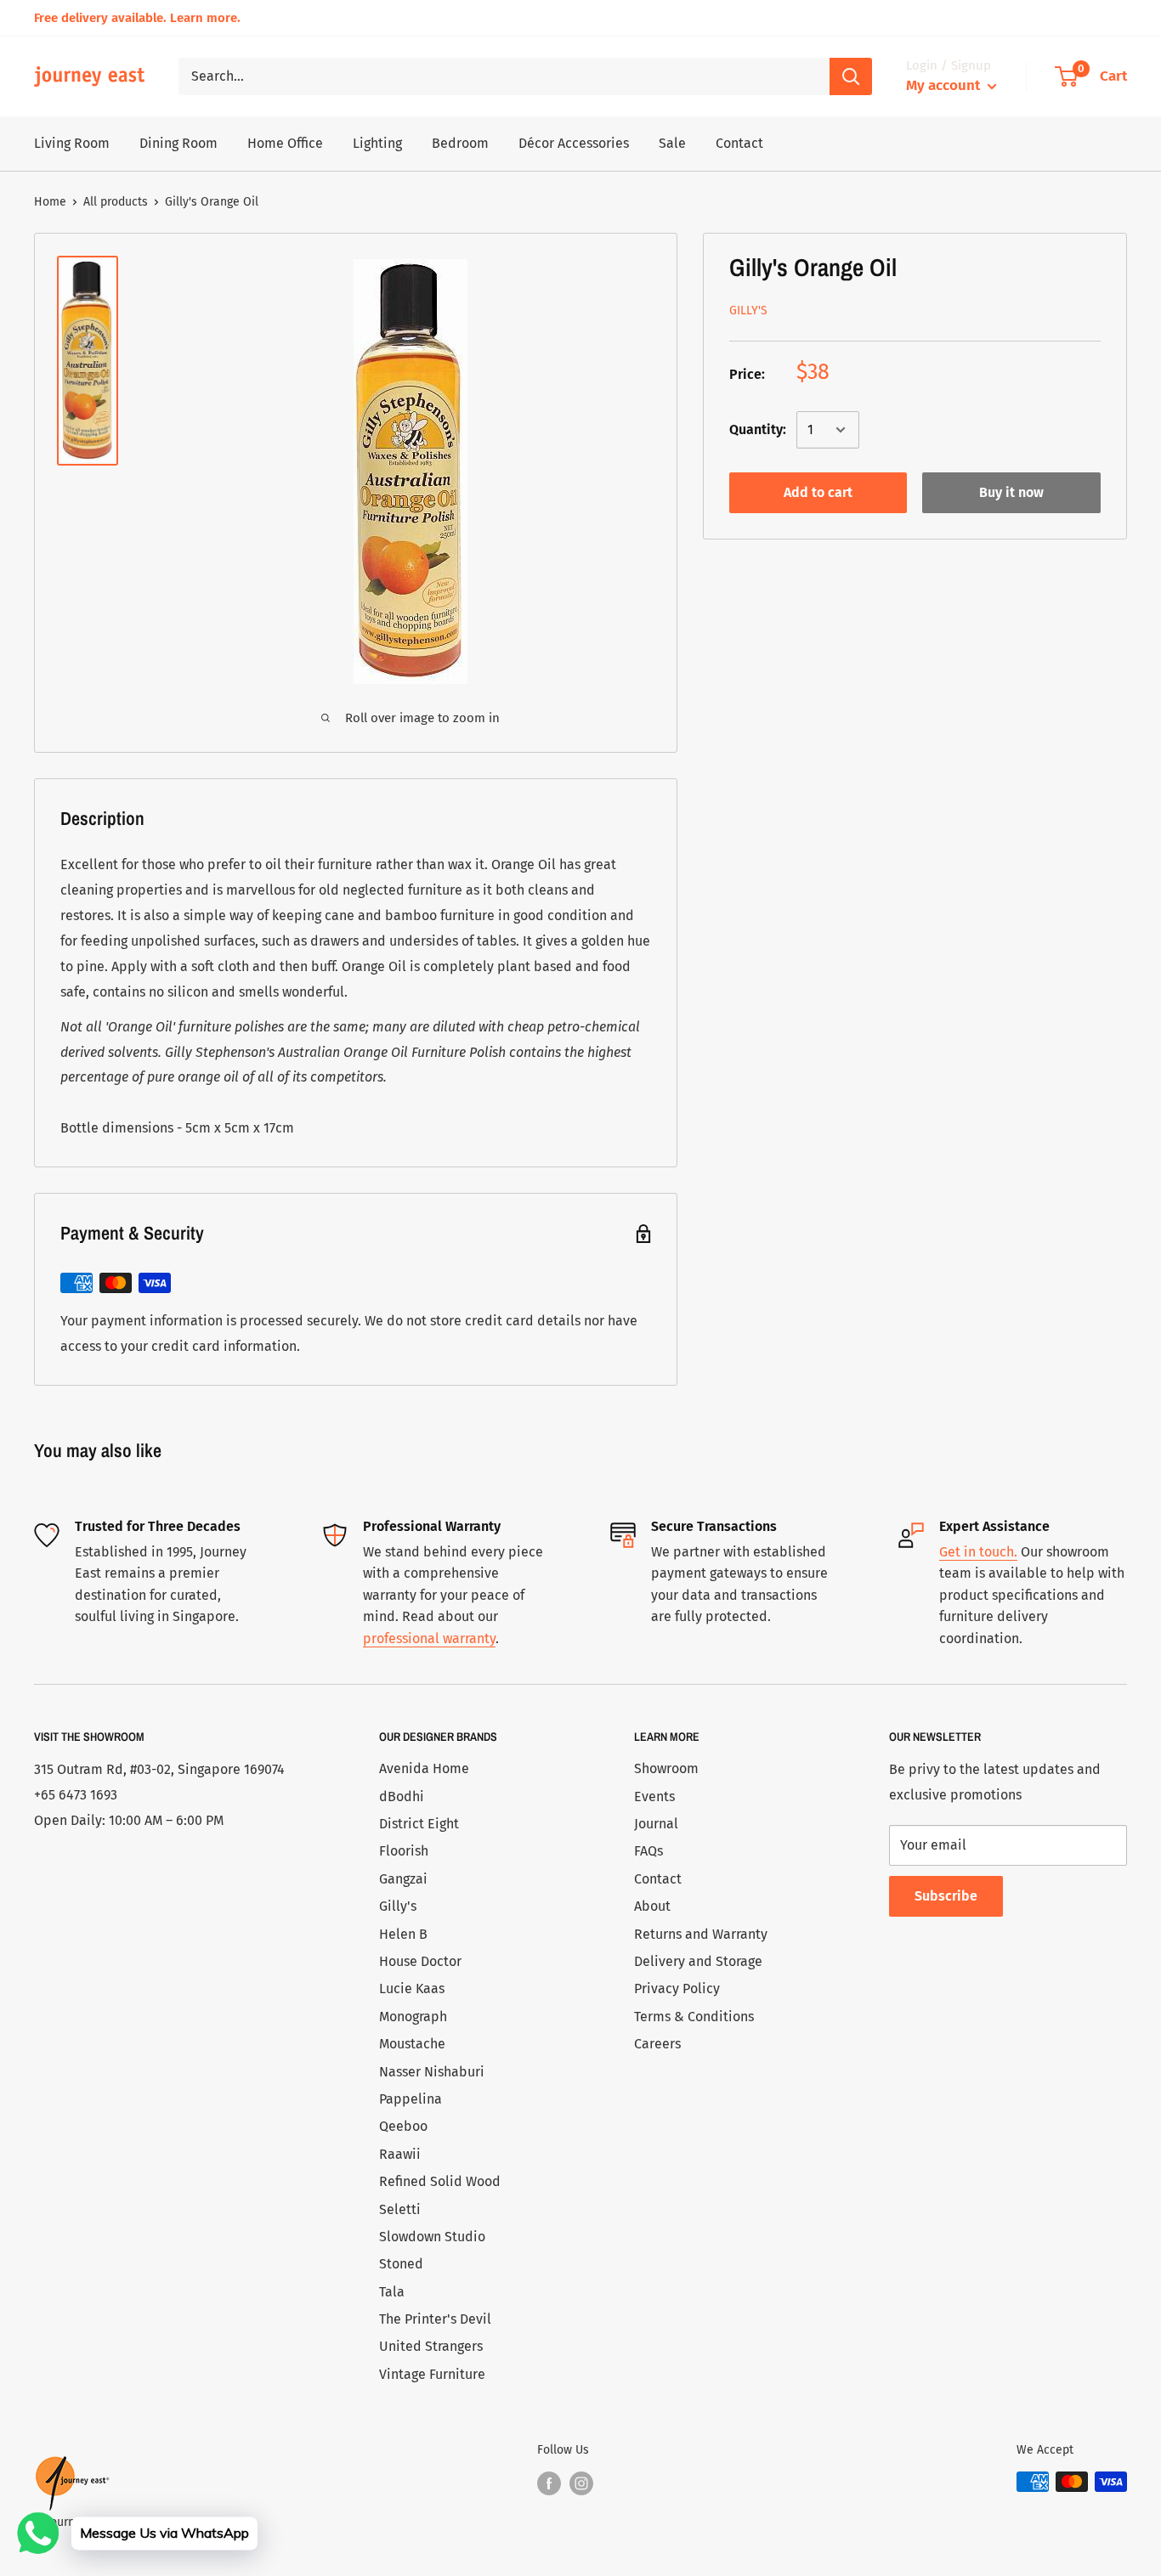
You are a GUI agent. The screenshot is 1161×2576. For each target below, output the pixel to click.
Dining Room (178, 143)
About (652, 1906)
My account (945, 85)
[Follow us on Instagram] (581, 2483)
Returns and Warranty (701, 1934)
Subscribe (946, 1896)
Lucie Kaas (412, 1988)
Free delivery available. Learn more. (137, 18)
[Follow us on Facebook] (549, 2483)
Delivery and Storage (698, 1961)
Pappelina (411, 2099)
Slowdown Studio (432, 2237)
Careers (657, 2044)
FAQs (648, 1851)
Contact (739, 143)
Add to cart (818, 492)
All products (116, 202)
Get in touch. (978, 1552)
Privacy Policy (677, 1988)
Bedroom (460, 143)
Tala (392, 2292)
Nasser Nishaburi (432, 2072)
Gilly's (748, 310)
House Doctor (420, 1961)
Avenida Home (424, 1768)
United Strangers (431, 2346)
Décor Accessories (574, 143)
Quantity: (758, 429)
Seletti (400, 2209)
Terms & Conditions (694, 2017)
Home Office (285, 143)
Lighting (377, 143)
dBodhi (402, 1796)
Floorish (404, 1851)
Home (50, 202)
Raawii (400, 2154)
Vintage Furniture (432, 2374)
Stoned (401, 2264)
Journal (656, 1824)
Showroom (666, 1768)
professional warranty (429, 1638)
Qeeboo (403, 2126)
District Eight (419, 1824)
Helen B (403, 1934)
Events (654, 1796)
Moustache (412, 2044)
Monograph (413, 2017)
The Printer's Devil (435, 2319)
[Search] (851, 76)
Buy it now (1011, 492)
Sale (672, 143)
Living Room (72, 143)
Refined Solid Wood (440, 2181)
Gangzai (403, 1879)
